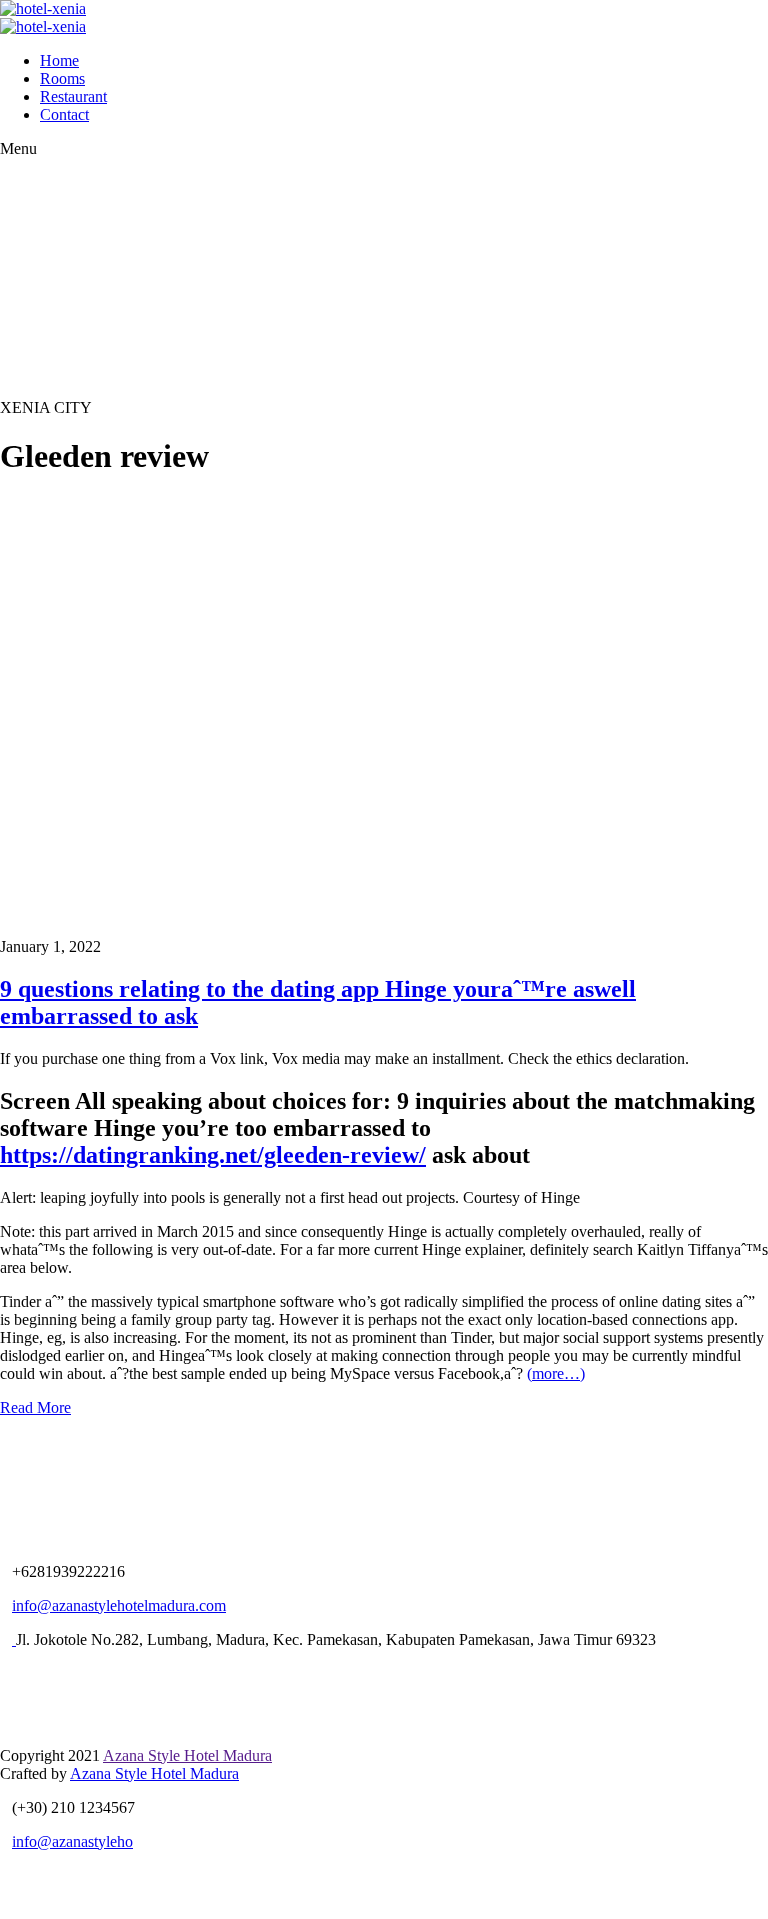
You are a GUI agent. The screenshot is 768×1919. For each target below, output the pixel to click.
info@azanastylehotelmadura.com (119, 1605)
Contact (64, 114)
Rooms (62, 78)
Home (59, 60)
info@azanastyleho (72, 1841)
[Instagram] (63, 1673)
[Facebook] (37, 1673)
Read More (35, 1407)
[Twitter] (11, 1673)
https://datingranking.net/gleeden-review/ (213, 1155)
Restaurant (73, 96)
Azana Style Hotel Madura (187, 1755)
